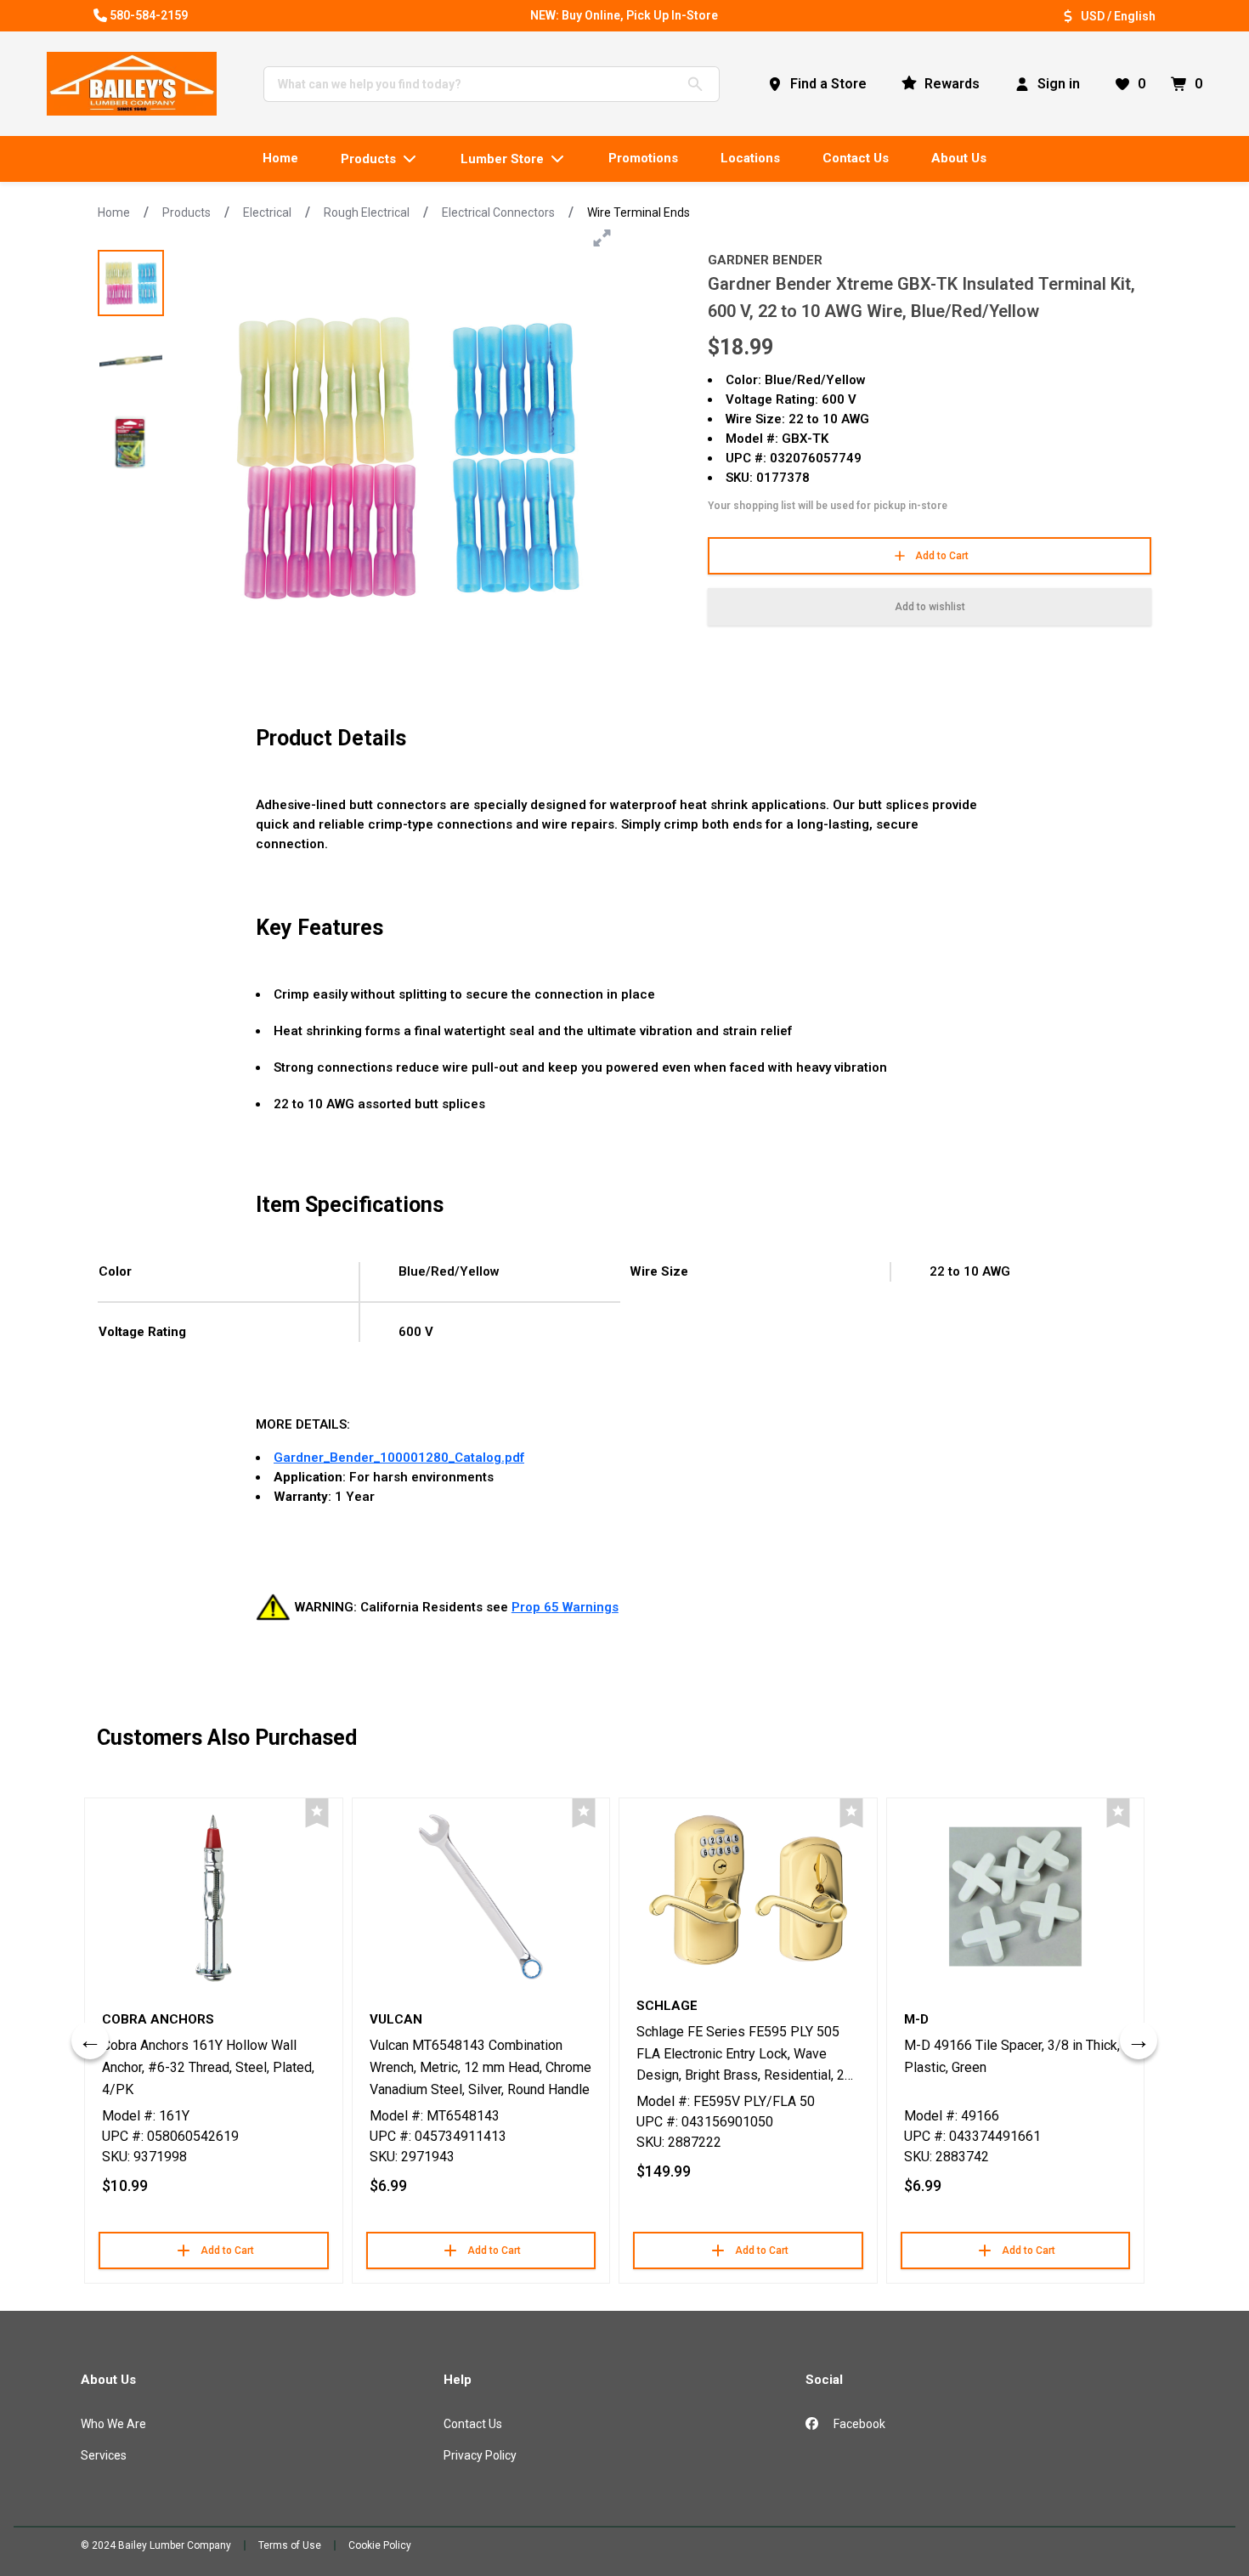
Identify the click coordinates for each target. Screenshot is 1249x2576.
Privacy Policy (480, 2455)
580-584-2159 (149, 15)
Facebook (858, 2424)
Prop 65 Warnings (565, 1607)
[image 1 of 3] (131, 283)
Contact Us (473, 2424)
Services (104, 2455)
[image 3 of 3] (131, 443)
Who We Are (113, 2424)
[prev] (90, 2041)
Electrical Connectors (498, 212)
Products (187, 212)
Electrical (267, 212)
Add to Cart (942, 556)
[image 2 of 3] (131, 363)
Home (114, 212)
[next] (1139, 2041)
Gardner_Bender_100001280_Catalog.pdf (399, 1458)
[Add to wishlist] (317, 1813)
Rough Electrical (367, 212)
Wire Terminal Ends (639, 212)
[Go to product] (214, 1897)
